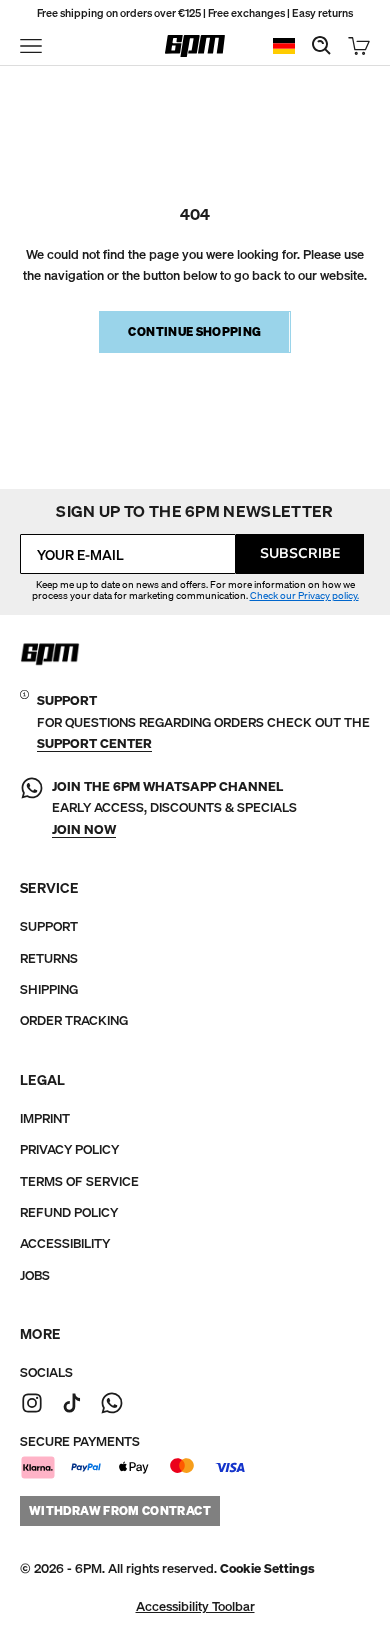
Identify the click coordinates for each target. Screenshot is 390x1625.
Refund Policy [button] (69, 1212)
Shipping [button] (49, 989)
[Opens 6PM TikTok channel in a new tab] (72, 1403)
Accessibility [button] (65, 1243)
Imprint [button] (45, 1118)
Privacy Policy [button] (69, 1149)
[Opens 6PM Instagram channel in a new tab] (32, 1403)
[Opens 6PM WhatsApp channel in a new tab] (112, 1403)
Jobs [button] (35, 1275)
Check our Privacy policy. (304, 595)
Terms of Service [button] (79, 1181)
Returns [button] (49, 958)
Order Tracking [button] (74, 1020)
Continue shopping (194, 331)
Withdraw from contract (120, 1510)
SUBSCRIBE (300, 553)
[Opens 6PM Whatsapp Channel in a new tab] (32, 808)
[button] (267, 1568)
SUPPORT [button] (49, 926)
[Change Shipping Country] (284, 46)
